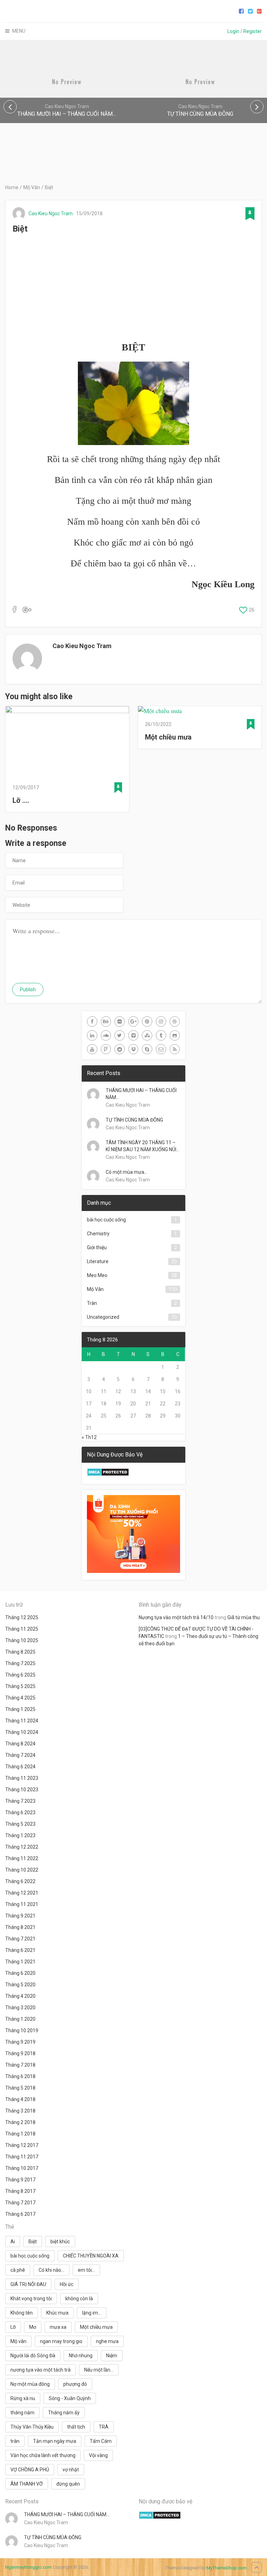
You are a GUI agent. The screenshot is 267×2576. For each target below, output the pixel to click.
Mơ (33, 2327)
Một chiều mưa (168, 737)
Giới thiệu (97, 1247)
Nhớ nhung (81, 2356)
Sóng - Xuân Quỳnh (70, 2398)
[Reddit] (120, 1049)
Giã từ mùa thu (244, 1617)
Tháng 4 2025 (20, 1698)
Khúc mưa (57, 2313)
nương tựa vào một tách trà (41, 2370)
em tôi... (86, 2270)
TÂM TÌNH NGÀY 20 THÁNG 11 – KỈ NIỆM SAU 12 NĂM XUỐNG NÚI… (143, 1146)
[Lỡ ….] (67, 742)
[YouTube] (92, 1049)
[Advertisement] (133, 288)
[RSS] (175, 1049)
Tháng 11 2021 (22, 1904)
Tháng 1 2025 (20, 1709)
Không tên (22, 2313)
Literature (98, 1261)
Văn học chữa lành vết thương (43, 2455)
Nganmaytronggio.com (29, 2567)
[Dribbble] (175, 1021)
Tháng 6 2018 (20, 2076)
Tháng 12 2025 (22, 1617)
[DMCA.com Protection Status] (108, 1475)
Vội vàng (98, 2455)
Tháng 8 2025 (20, 1652)
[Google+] (133, 1021)
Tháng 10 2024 (22, 1732)
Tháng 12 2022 (22, 1847)
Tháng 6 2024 (20, 1767)
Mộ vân (18, 2341)
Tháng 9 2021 (20, 1916)
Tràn (92, 1303)
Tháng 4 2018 (20, 2099)
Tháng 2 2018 (20, 2122)
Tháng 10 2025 (22, 1640)
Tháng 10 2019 (22, 2030)
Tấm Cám (101, 2441)
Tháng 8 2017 (20, 2191)
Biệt (33, 2242)
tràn (15, 2441)
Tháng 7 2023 (20, 1801)
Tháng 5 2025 (20, 1686)
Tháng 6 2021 (20, 1950)
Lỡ (13, 2327)
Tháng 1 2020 (20, 2019)
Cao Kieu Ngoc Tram (51, 213)
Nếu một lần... (99, 2370)
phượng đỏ (75, 2384)
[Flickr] (120, 1021)
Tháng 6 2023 (20, 1812)
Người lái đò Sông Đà (33, 2356)
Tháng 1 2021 (20, 1962)
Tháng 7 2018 (20, 2065)
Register (253, 31)
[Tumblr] (161, 1035)
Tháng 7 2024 (20, 1755)
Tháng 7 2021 (20, 1939)
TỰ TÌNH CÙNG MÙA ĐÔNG (134, 1120)
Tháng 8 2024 (20, 1744)
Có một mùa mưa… (127, 1172)
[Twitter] (120, 1035)
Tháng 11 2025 (22, 1629)
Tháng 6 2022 (20, 1881)
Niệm (112, 2356)
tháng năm (22, 2413)
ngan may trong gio (61, 2341)
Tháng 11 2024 (22, 1721)
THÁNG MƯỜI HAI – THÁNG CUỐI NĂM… (141, 1094)
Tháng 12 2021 (22, 1893)
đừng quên (68, 2484)
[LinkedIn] (92, 1035)
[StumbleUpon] (147, 1035)
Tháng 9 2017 (20, 2180)
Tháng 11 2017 (22, 2157)
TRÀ (104, 2427)
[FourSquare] (106, 1049)
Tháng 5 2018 (20, 2088)
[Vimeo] (133, 1035)
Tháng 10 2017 (22, 2168)
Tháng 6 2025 (20, 1675)
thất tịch (76, 2427)
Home (12, 187)
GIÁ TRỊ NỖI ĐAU (28, 2284)
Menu (19, 31)
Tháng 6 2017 (20, 2214)
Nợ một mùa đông (30, 2384)
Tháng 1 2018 (20, 2134)
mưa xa (58, 2327)
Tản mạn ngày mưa (55, 2441)
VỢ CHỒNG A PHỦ (30, 2470)
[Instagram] (161, 1021)
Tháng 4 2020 (20, 1996)
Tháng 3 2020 (20, 2008)
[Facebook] (92, 1021)
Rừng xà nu (23, 2398)
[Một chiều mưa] (200, 711)
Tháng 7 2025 (20, 1663)
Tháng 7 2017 (20, 2203)
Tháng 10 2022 (22, 1870)
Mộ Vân (32, 187)
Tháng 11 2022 (22, 1858)
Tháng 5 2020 (20, 1985)
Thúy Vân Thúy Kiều (32, 2427)
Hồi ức (67, 2284)
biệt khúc (60, 2242)
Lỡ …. (21, 800)
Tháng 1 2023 (20, 1835)
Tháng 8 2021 (20, 1927)
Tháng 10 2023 (22, 1790)
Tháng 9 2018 (20, 2053)
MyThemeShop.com (227, 2568)
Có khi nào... (51, 2270)
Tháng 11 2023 (22, 1778)
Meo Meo (97, 1275)
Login (233, 31)
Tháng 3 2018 (20, 2111)
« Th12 (89, 1437)
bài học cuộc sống (106, 1220)
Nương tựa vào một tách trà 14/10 (176, 1617)
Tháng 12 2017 (22, 2145)
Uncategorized (103, 1317)
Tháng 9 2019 (20, 2042)
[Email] (161, 1049)
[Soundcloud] (106, 1035)
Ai (13, 2242)
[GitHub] (175, 1035)
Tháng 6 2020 (20, 1973)
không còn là (79, 2299)
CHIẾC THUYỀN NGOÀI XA (91, 2256)
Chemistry (98, 1234)
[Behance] (106, 1021)
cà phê (18, 2270)
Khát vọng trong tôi (31, 2299)
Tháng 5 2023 (20, 1824)
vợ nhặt (71, 2470)
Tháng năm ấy (64, 2413)
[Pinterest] (147, 1021)
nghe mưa (107, 2341)
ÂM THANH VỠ (27, 2484)
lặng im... (92, 2313)
